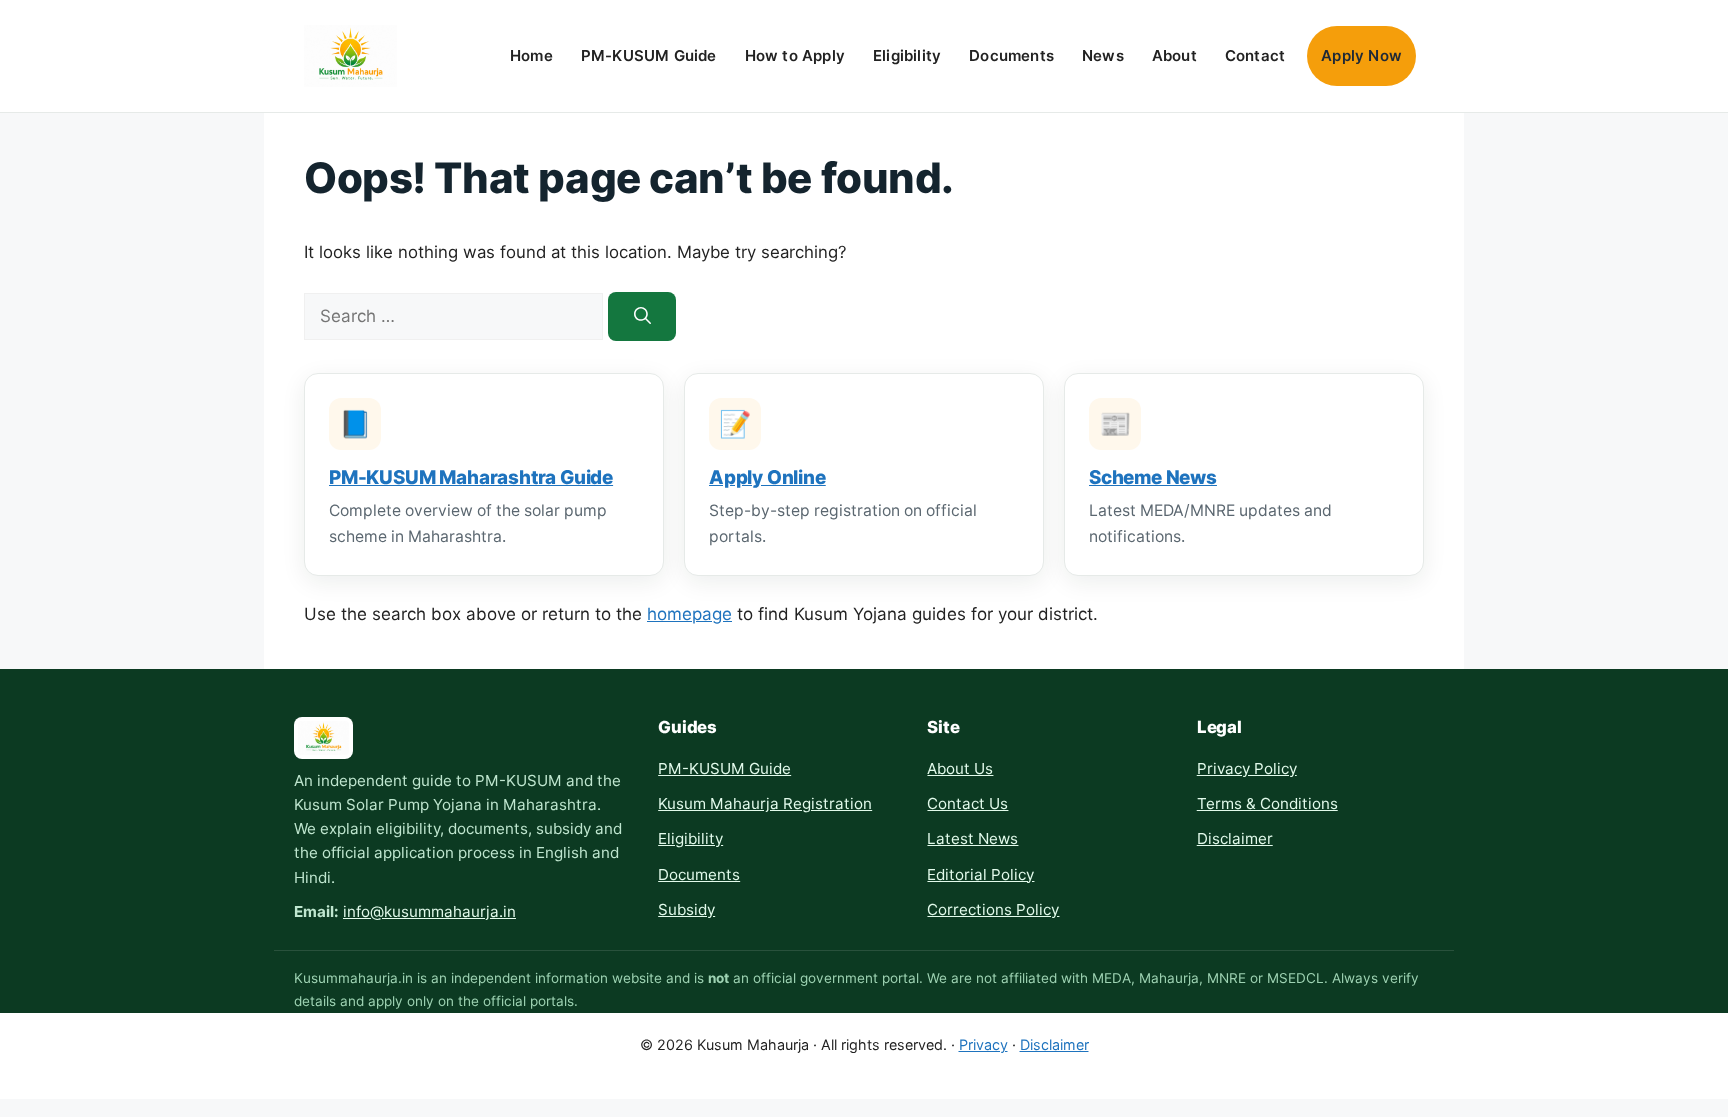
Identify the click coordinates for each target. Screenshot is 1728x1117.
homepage (689, 614)
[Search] (642, 316)
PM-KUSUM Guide (649, 55)
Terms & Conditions (1267, 803)
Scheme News (1153, 477)
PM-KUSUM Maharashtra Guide (471, 477)
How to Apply (795, 55)
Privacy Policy (1247, 768)
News (1103, 55)
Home (531, 55)
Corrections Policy (993, 909)
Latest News (972, 838)
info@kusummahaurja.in (429, 911)
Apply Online (767, 477)
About (1174, 55)
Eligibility (907, 55)
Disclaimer (1235, 838)
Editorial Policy (980, 874)
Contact (1255, 55)
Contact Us (967, 803)
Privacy (983, 1044)
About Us (960, 768)
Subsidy (686, 909)
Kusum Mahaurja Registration (765, 803)
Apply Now (1361, 55)
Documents (1011, 55)
